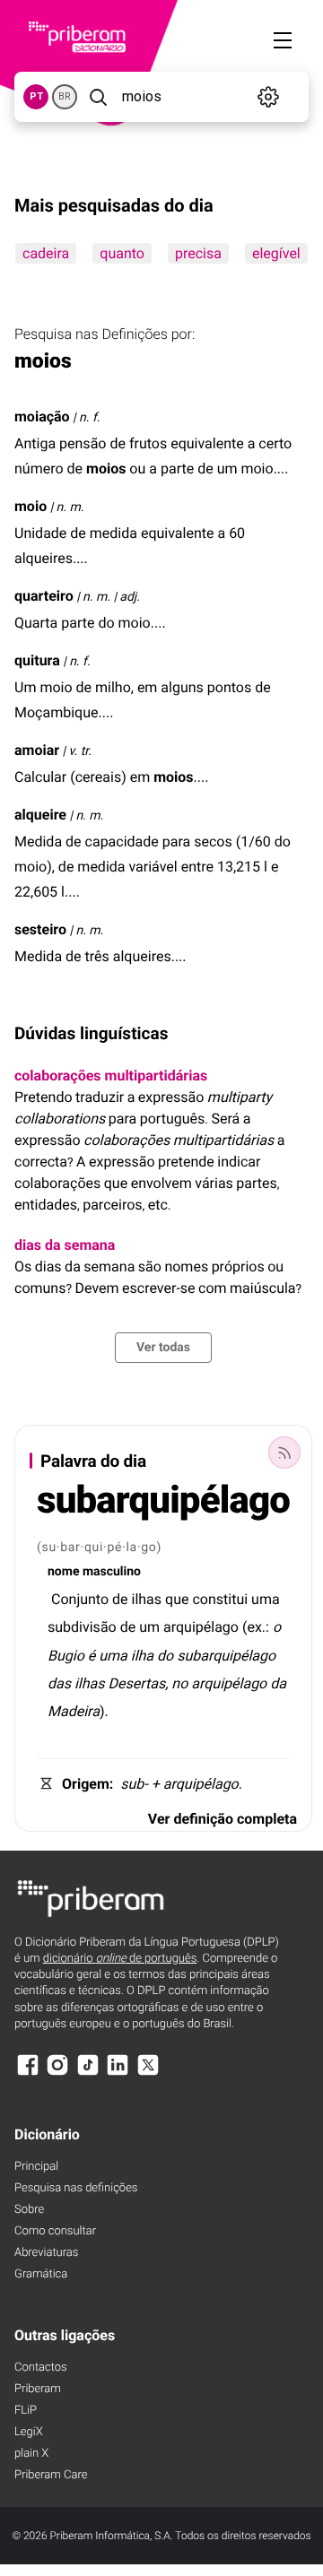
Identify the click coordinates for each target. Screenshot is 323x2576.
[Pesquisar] (98, 97)
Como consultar (55, 2231)
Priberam (38, 2389)
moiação (42, 416)
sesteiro (40, 929)
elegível (276, 253)
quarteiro (44, 596)
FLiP (26, 2411)
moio (31, 506)
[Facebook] (28, 2073)
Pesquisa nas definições (76, 2188)
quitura (37, 660)
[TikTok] (88, 2073)
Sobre (29, 2210)
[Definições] (269, 97)
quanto (122, 253)
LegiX (29, 2432)
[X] (148, 2073)
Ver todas (163, 1348)
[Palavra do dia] (284, 1453)
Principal (36, 2167)
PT (36, 96)
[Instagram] (57, 2073)
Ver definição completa (223, 1819)
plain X (31, 2454)
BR (65, 96)
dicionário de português (120, 1959)
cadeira (46, 253)
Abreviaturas (46, 2253)
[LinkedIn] (118, 2073)
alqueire (40, 815)
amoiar (37, 750)
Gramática (41, 2274)
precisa (198, 253)
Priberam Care (51, 2475)
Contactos (41, 2368)
